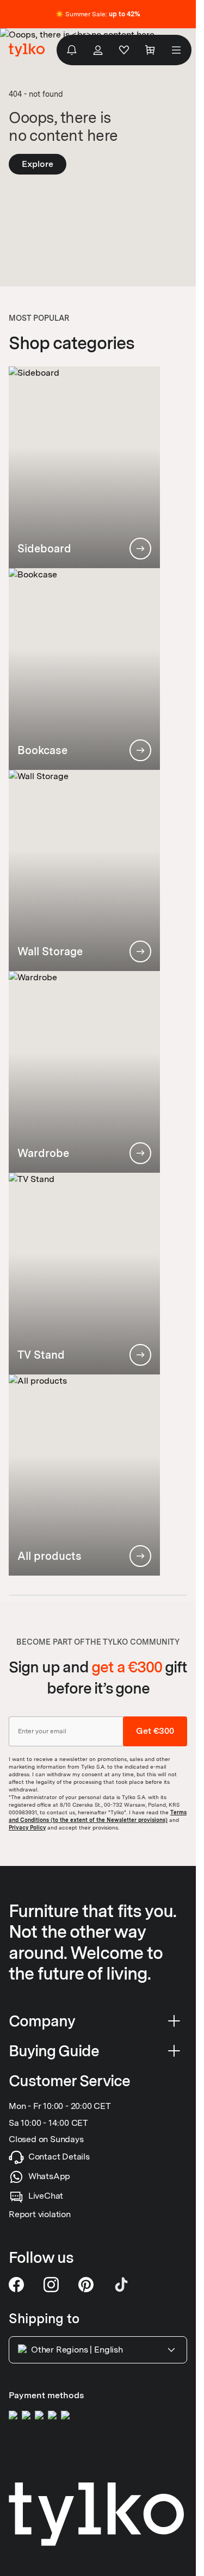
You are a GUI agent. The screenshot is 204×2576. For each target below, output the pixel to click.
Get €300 (155, 1731)
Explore (38, 164)
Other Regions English (77, 2350)
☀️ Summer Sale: (98, 14)
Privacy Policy (27, 1827)
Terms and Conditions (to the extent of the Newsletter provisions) (98, 1816)
